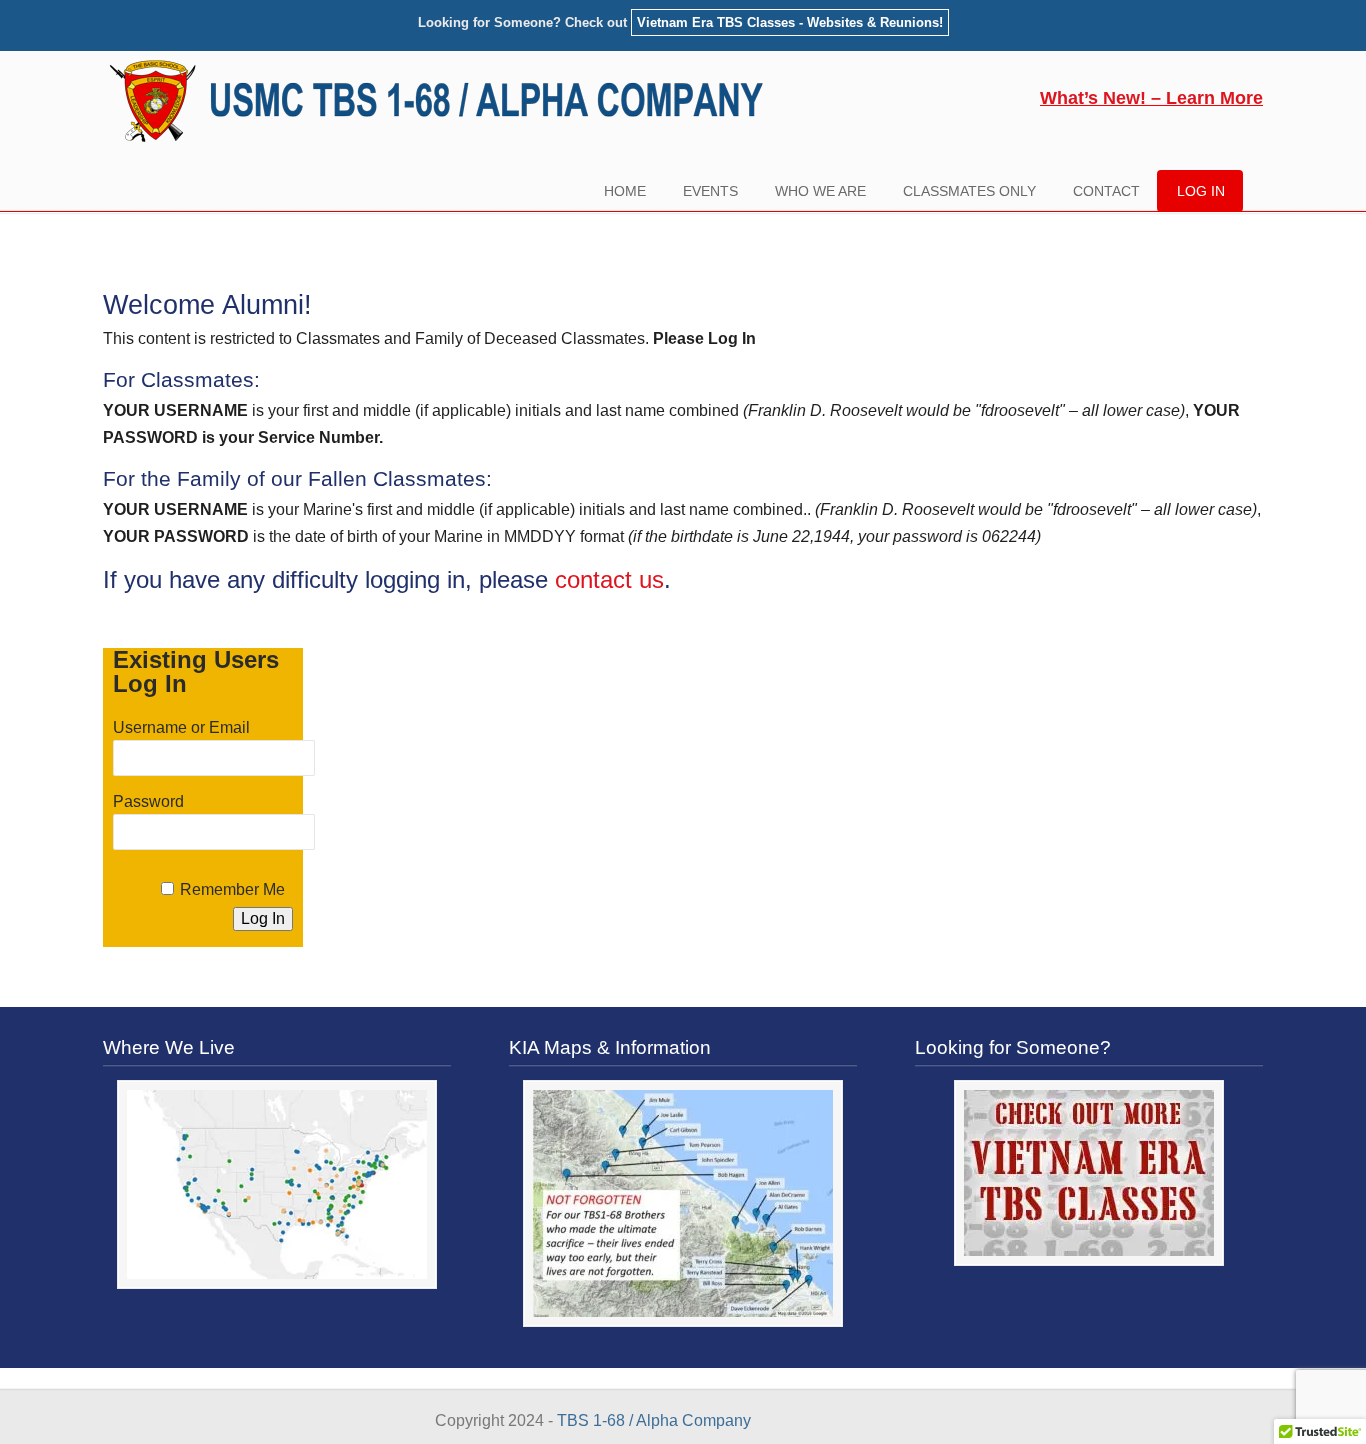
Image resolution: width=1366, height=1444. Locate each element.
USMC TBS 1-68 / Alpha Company (444, 102)
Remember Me (232, 889)
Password (148, 801)
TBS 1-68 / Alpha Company (654, 1420)
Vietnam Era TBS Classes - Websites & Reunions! (790, 22)
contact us (609, 579)
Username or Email (181, 727)
